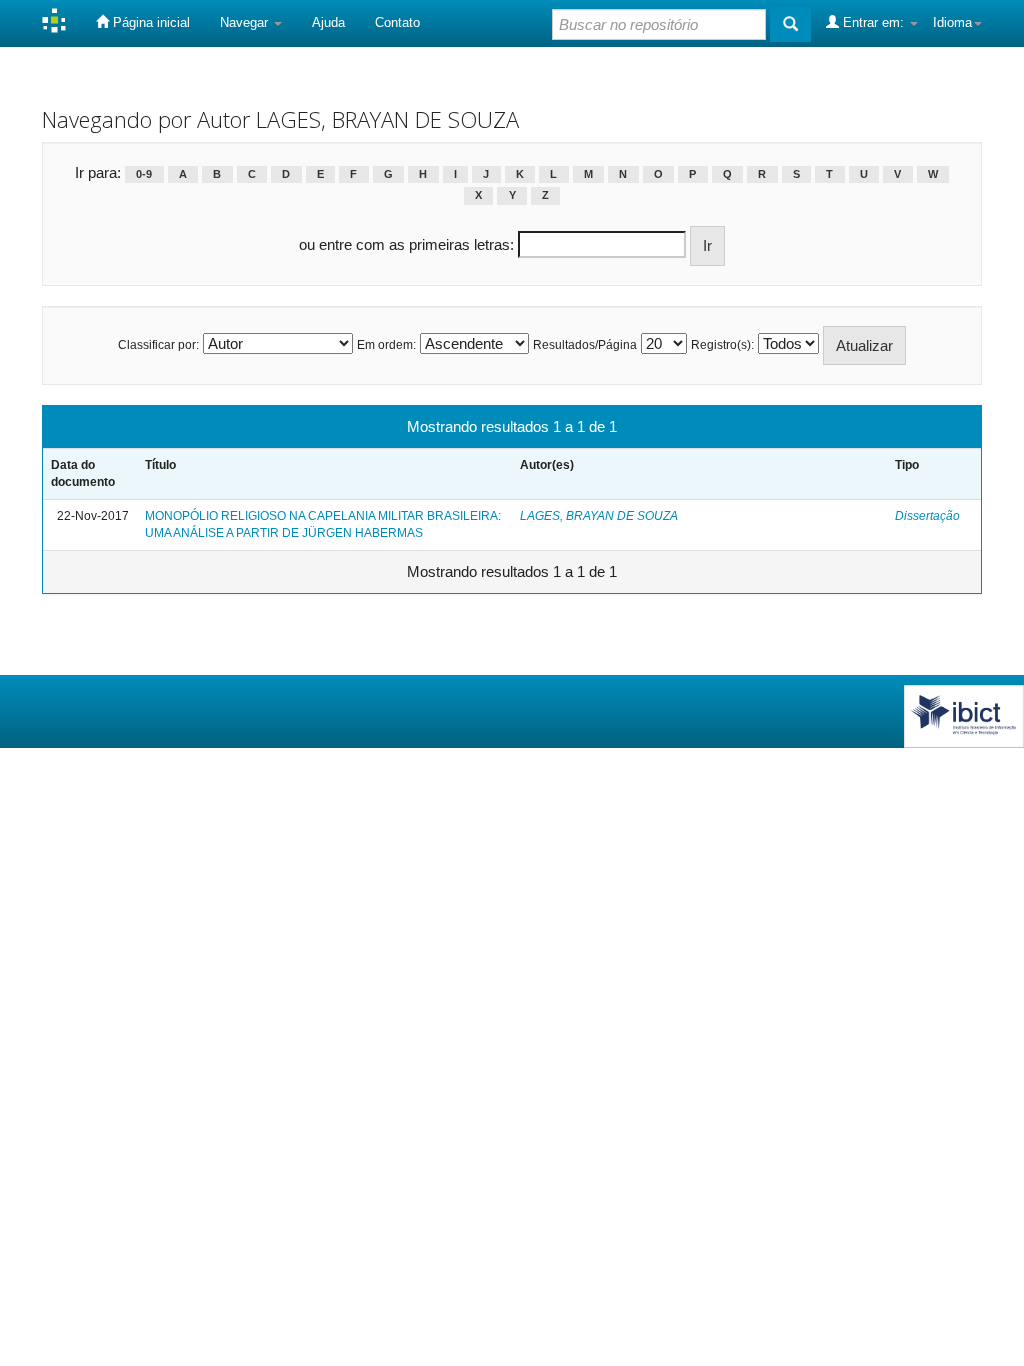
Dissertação (927, 516)
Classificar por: (158, 345)
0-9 (144, 174)
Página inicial (149, 22)
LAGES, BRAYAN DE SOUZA (599, 516)
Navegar (246, 22)
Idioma (952, 22)
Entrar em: (873, 22)
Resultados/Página (585, 345)
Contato (397, 22)
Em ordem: (386, 345)
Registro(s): (722, 345)
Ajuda (328, 22)
